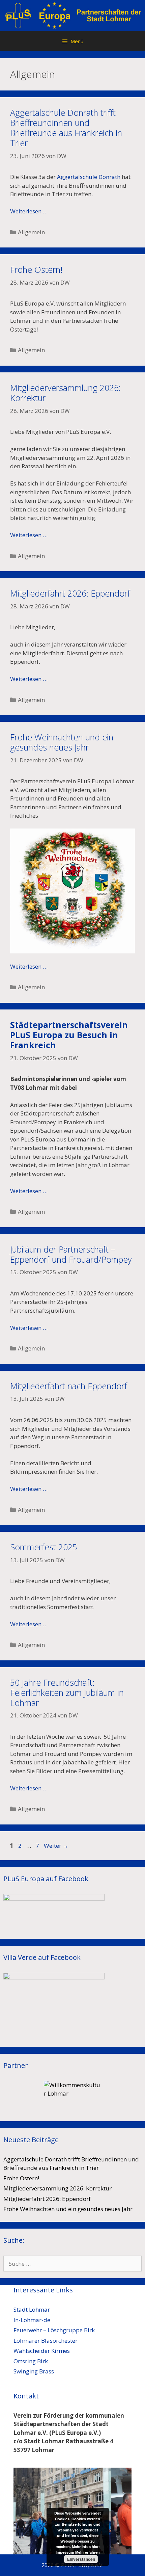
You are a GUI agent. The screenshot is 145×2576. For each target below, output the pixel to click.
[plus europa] (72, 15)
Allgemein (31, 232)
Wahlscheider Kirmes (42, 2351)
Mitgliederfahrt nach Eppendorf (69, 1386)
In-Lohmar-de (32, 2320)
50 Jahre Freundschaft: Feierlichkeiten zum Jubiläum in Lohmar (67, 1692)
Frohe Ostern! (36, 269)
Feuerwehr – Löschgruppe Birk (54, 2330)
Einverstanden (81, 2559)
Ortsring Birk (31, 2361)
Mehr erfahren (88, 2552)
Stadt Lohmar (32, 2309)
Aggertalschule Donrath (89, 177)
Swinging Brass (34, 2371)
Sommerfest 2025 (44, 1547)
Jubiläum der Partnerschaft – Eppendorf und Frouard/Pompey (71, 1254)
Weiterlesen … (29, 211)
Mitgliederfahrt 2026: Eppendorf (70, 593)
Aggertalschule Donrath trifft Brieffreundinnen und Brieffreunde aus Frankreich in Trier (66, 128)
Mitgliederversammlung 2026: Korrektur (65, 393)
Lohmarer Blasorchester (46, 2341)
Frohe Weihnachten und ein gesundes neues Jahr (62, 742)
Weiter (56, 1846)
